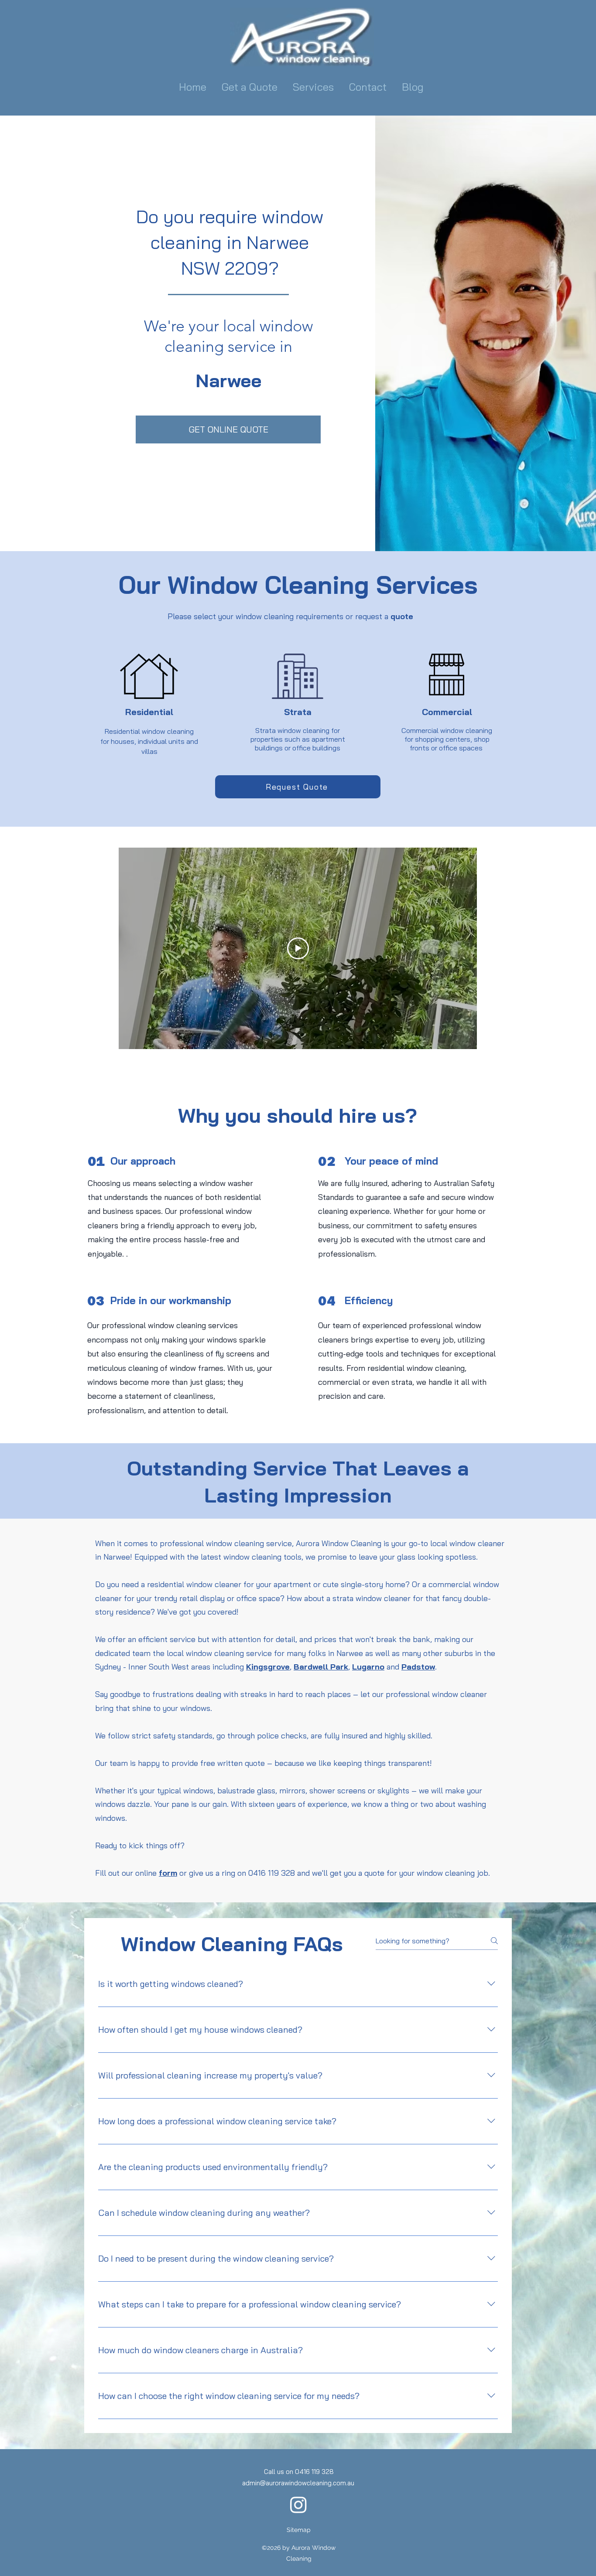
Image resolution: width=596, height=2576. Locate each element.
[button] (314, 87)
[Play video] (298, 948)
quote (402, 616)
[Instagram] (298, 2504)
